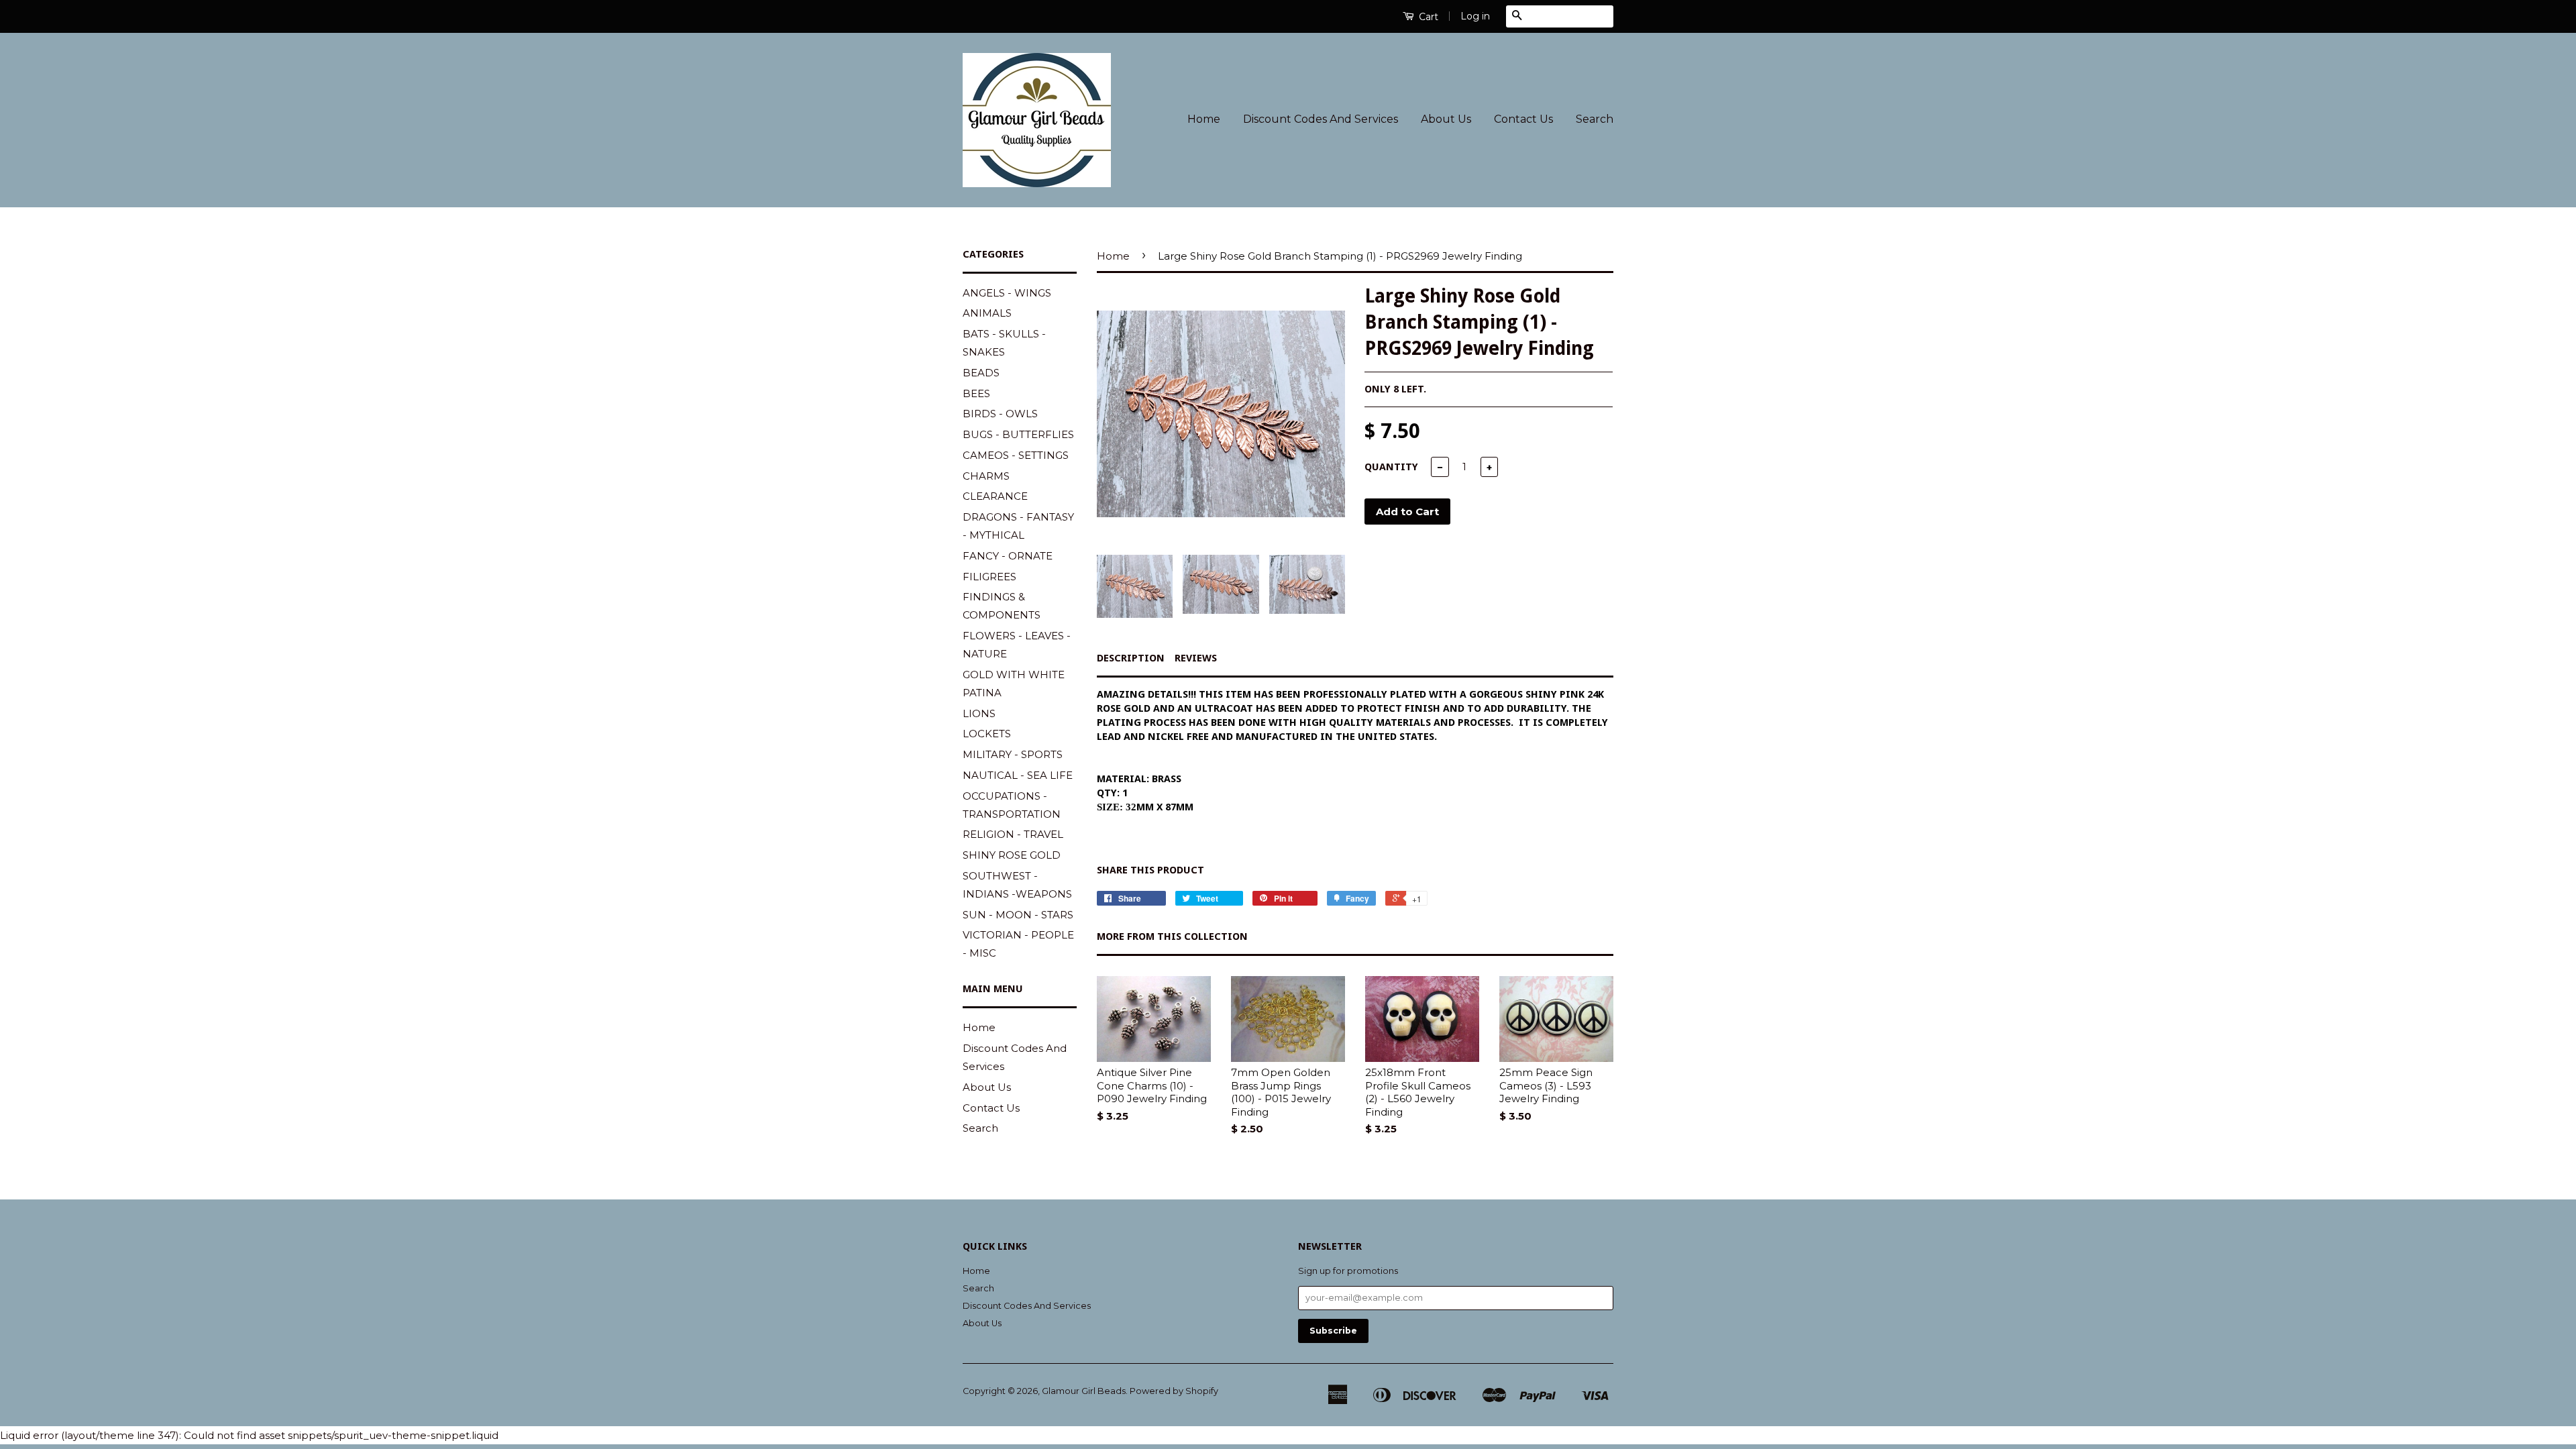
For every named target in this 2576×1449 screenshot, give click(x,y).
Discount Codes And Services (1321, 119)
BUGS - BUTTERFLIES (1018, 434)
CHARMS (986, 476)
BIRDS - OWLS (1000, 414)
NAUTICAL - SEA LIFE (1018, 775)
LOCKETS (987, 734)
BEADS (981, 373)
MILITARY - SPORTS (1013, 754)
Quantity (1391, 467)
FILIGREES (989, 577)
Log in (1475, 16)
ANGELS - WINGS (1007, 293)
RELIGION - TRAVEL (1013, 834)
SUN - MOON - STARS (1018, 915)
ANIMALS (987, 313)
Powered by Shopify (1174, 1391)
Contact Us (1523, 119)
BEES (976, 393)
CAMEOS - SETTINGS (1016, 455)
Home (1204, 119)
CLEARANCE (995, 496)
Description (1131, 658)
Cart (1427, 17)
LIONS (979, 713)
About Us (1446, 119)
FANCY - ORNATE (1008, 556)
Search (1595, 119)
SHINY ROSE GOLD (1012, 855)
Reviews (1196, 658)
